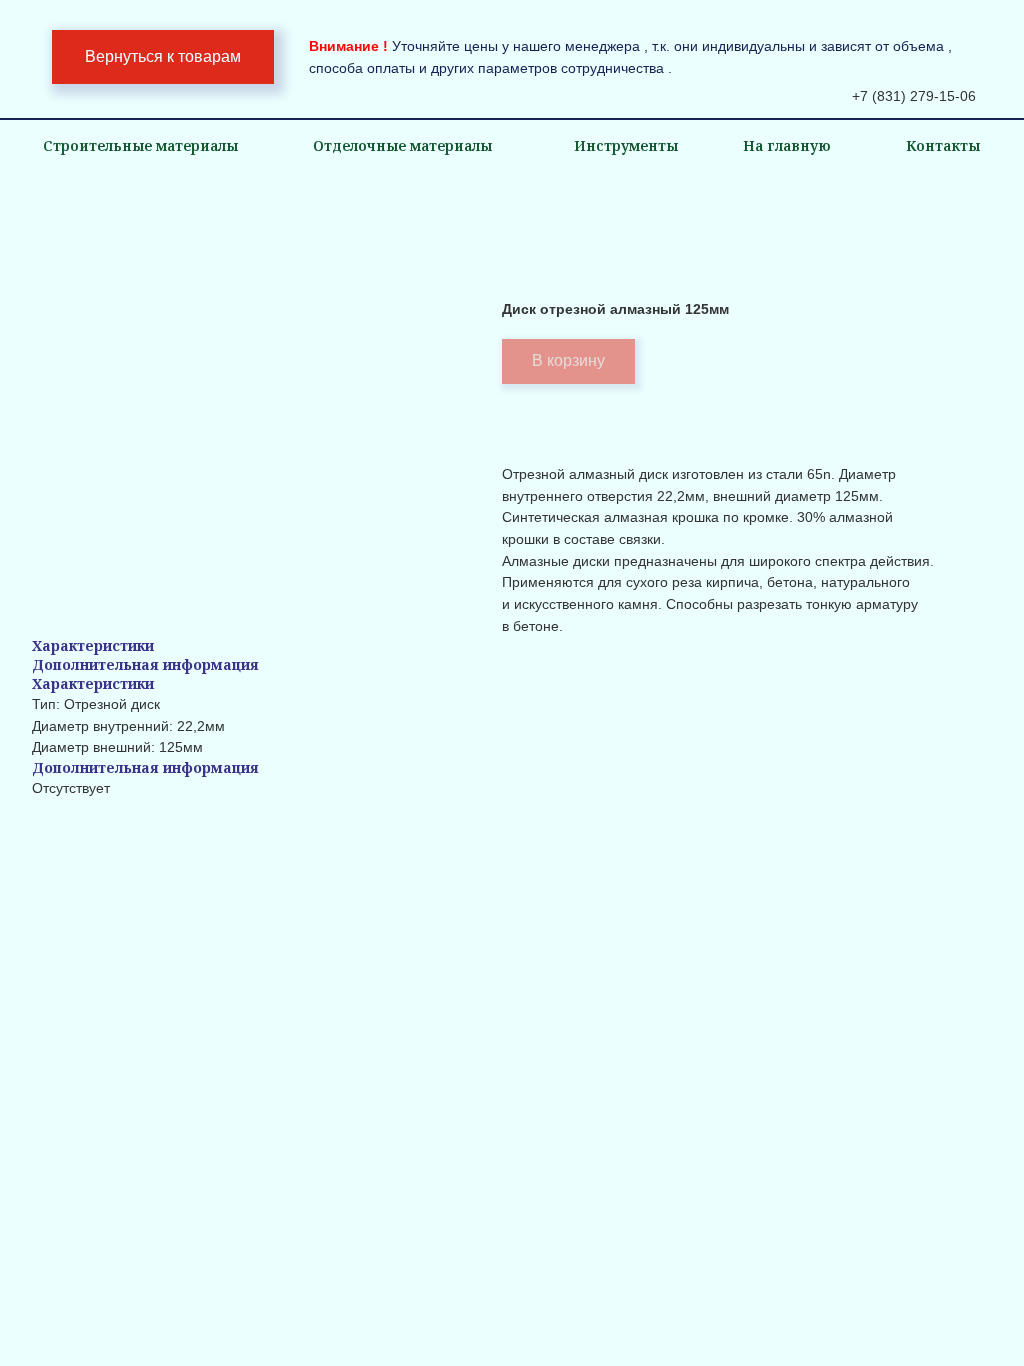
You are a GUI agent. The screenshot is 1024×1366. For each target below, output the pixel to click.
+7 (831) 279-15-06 (914, 96)
